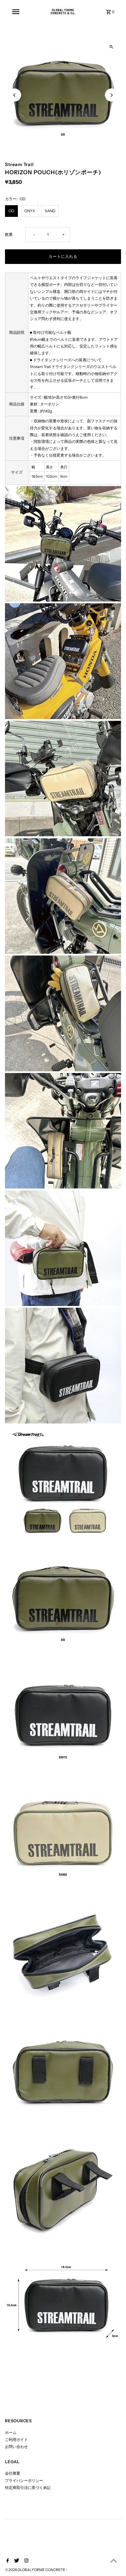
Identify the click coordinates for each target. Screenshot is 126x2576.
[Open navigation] (16, 12)
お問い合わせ (16, 2447)
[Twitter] (16, 2561)
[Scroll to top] (114, 2561)
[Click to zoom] (111, 47)
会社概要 (13, 2473)
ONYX (30, 211)
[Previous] (15, 95)
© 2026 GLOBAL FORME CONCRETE (35, 2570)
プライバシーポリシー (24, 2481)
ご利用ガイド (16, 2440)
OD (11, 211)
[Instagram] (26, 2561)
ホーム (11, 2433)
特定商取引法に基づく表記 (28, 2488)
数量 (9, 235)
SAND (50, 211)
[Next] (111, 95)
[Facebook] (7, 2561)
